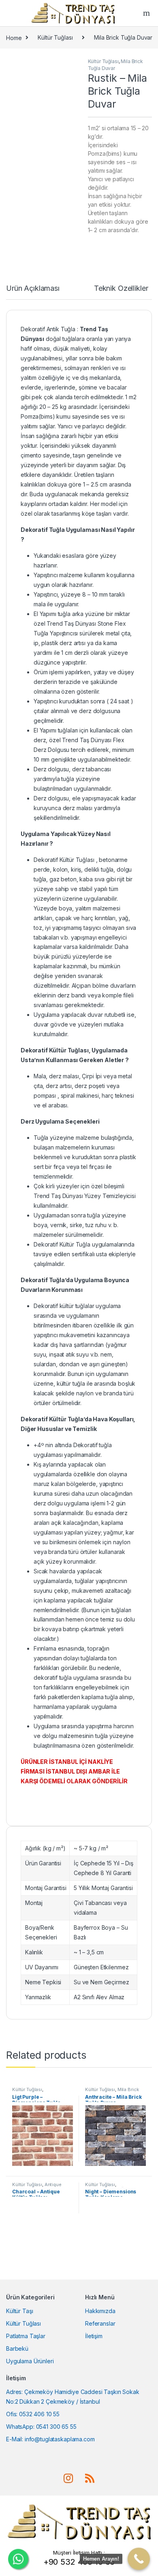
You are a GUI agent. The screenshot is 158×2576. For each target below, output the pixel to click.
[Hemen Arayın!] (139, 2559)
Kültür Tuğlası (55, 37)
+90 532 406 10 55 (79, 2562)
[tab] (33, 292)
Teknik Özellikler (121, 289)
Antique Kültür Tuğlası (37, 2187)
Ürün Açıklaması (33, 289)
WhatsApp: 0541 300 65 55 (41, 2427)
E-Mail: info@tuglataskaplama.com (50, 2439)
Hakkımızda (100, 2311)
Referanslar (100, 2323)
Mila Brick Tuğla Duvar (123, 37)
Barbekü (17, 2348)
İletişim (94, 2336)
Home (14, 37)
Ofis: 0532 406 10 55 (33, 2414)
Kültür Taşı (19, 2311)
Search (147, 13)
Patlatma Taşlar (26, 2336)
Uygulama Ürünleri (30, 2361)
